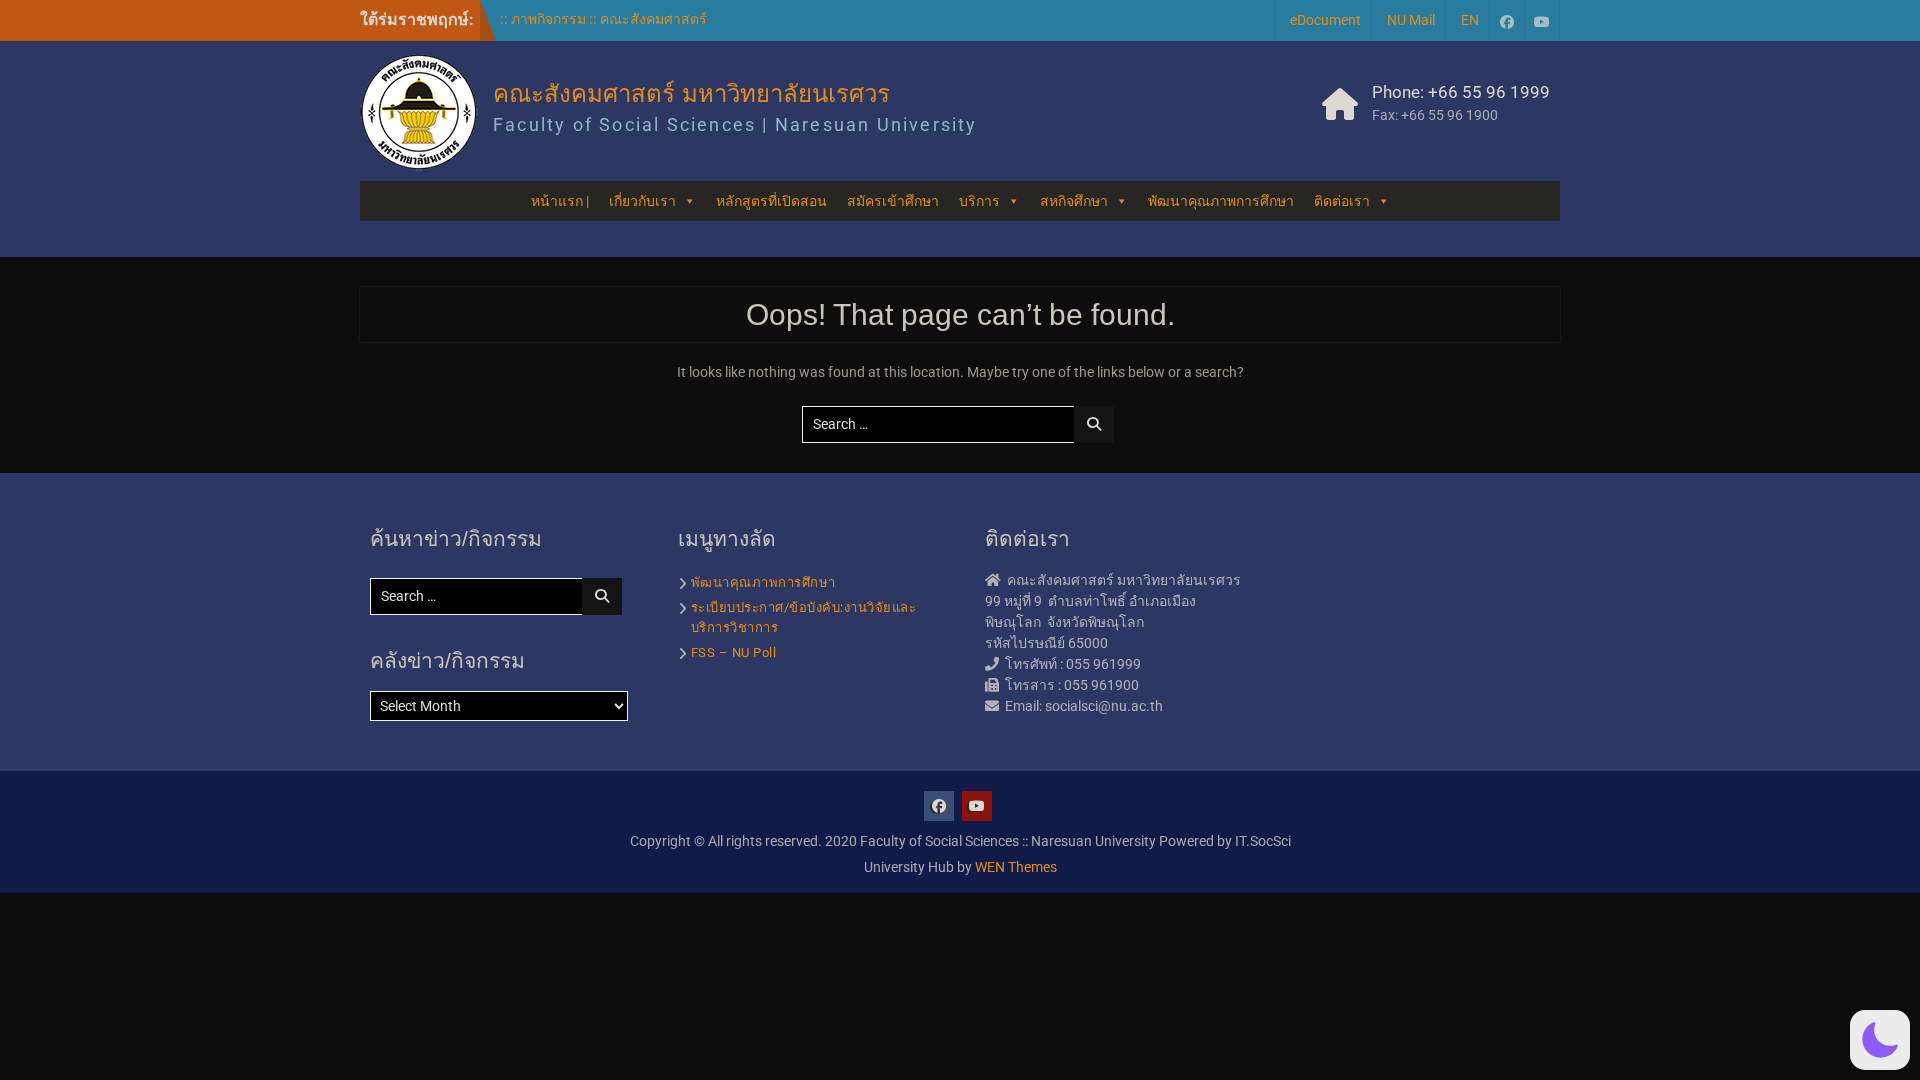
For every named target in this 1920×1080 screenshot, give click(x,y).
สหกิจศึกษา (1074, 201)
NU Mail (1411, 20)
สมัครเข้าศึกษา (893, 201)
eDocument (1325, 20)
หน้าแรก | (560, 201)
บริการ (979, 201)
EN (1470, 20)
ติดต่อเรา (1342, 201)
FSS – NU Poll (734, 652)
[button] (1880, 1040)
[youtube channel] (1542, 20)
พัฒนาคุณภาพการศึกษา (1221, 201)
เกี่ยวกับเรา (642, 201)
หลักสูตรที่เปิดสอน (771, 201)
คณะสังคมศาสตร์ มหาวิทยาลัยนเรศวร (691, 93)
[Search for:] (960, 424)
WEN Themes (1016, 867)
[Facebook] (1507, 20)
